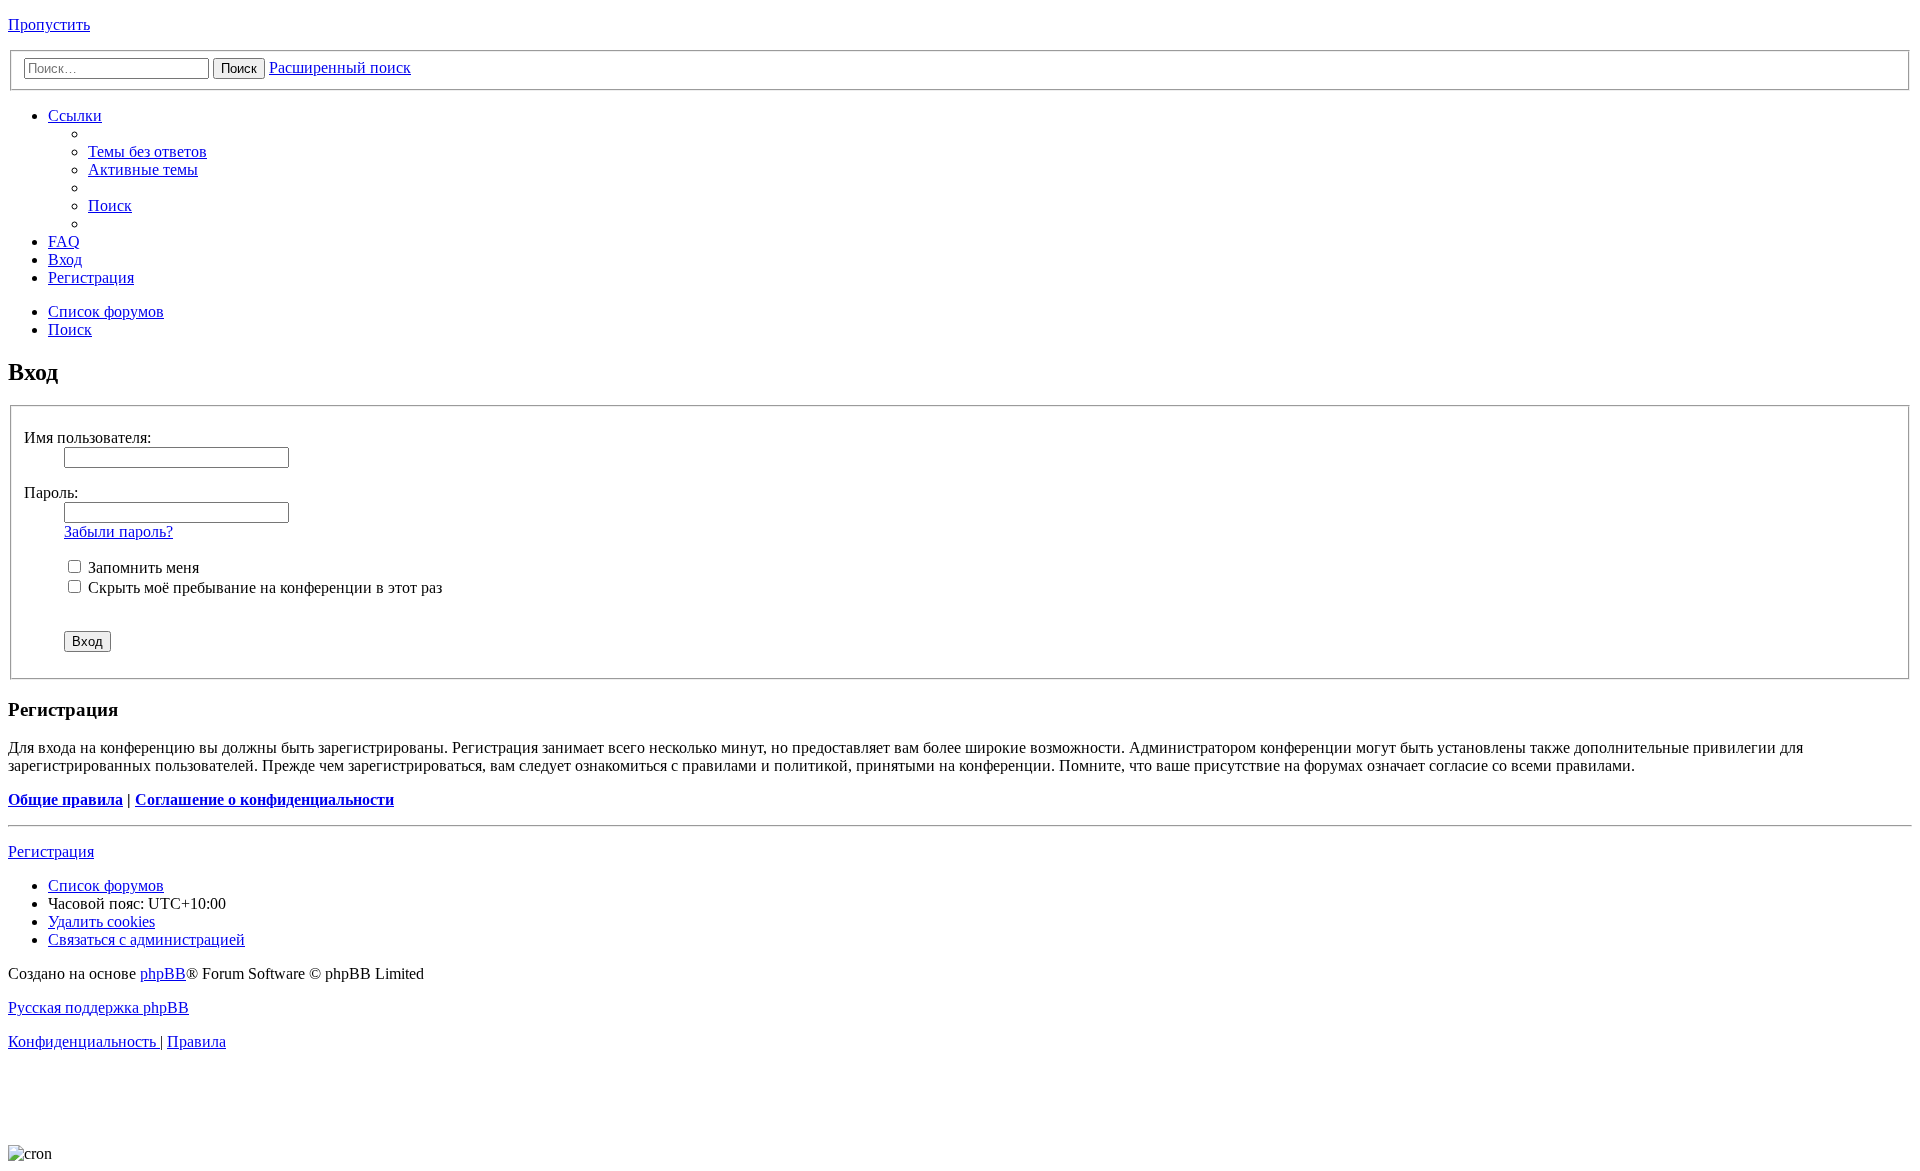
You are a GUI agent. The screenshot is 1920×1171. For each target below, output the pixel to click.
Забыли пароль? (118, 531)
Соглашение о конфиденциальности (264, 799)
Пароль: (51, 492)
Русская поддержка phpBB (98, 1007)
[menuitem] (147, 151)
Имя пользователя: (87, 437)
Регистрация (51, 851)
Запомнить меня (141, 567)
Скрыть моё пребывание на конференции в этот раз (263, 587)
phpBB (163, 973)
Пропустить (49, 24)
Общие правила (65, 799)
